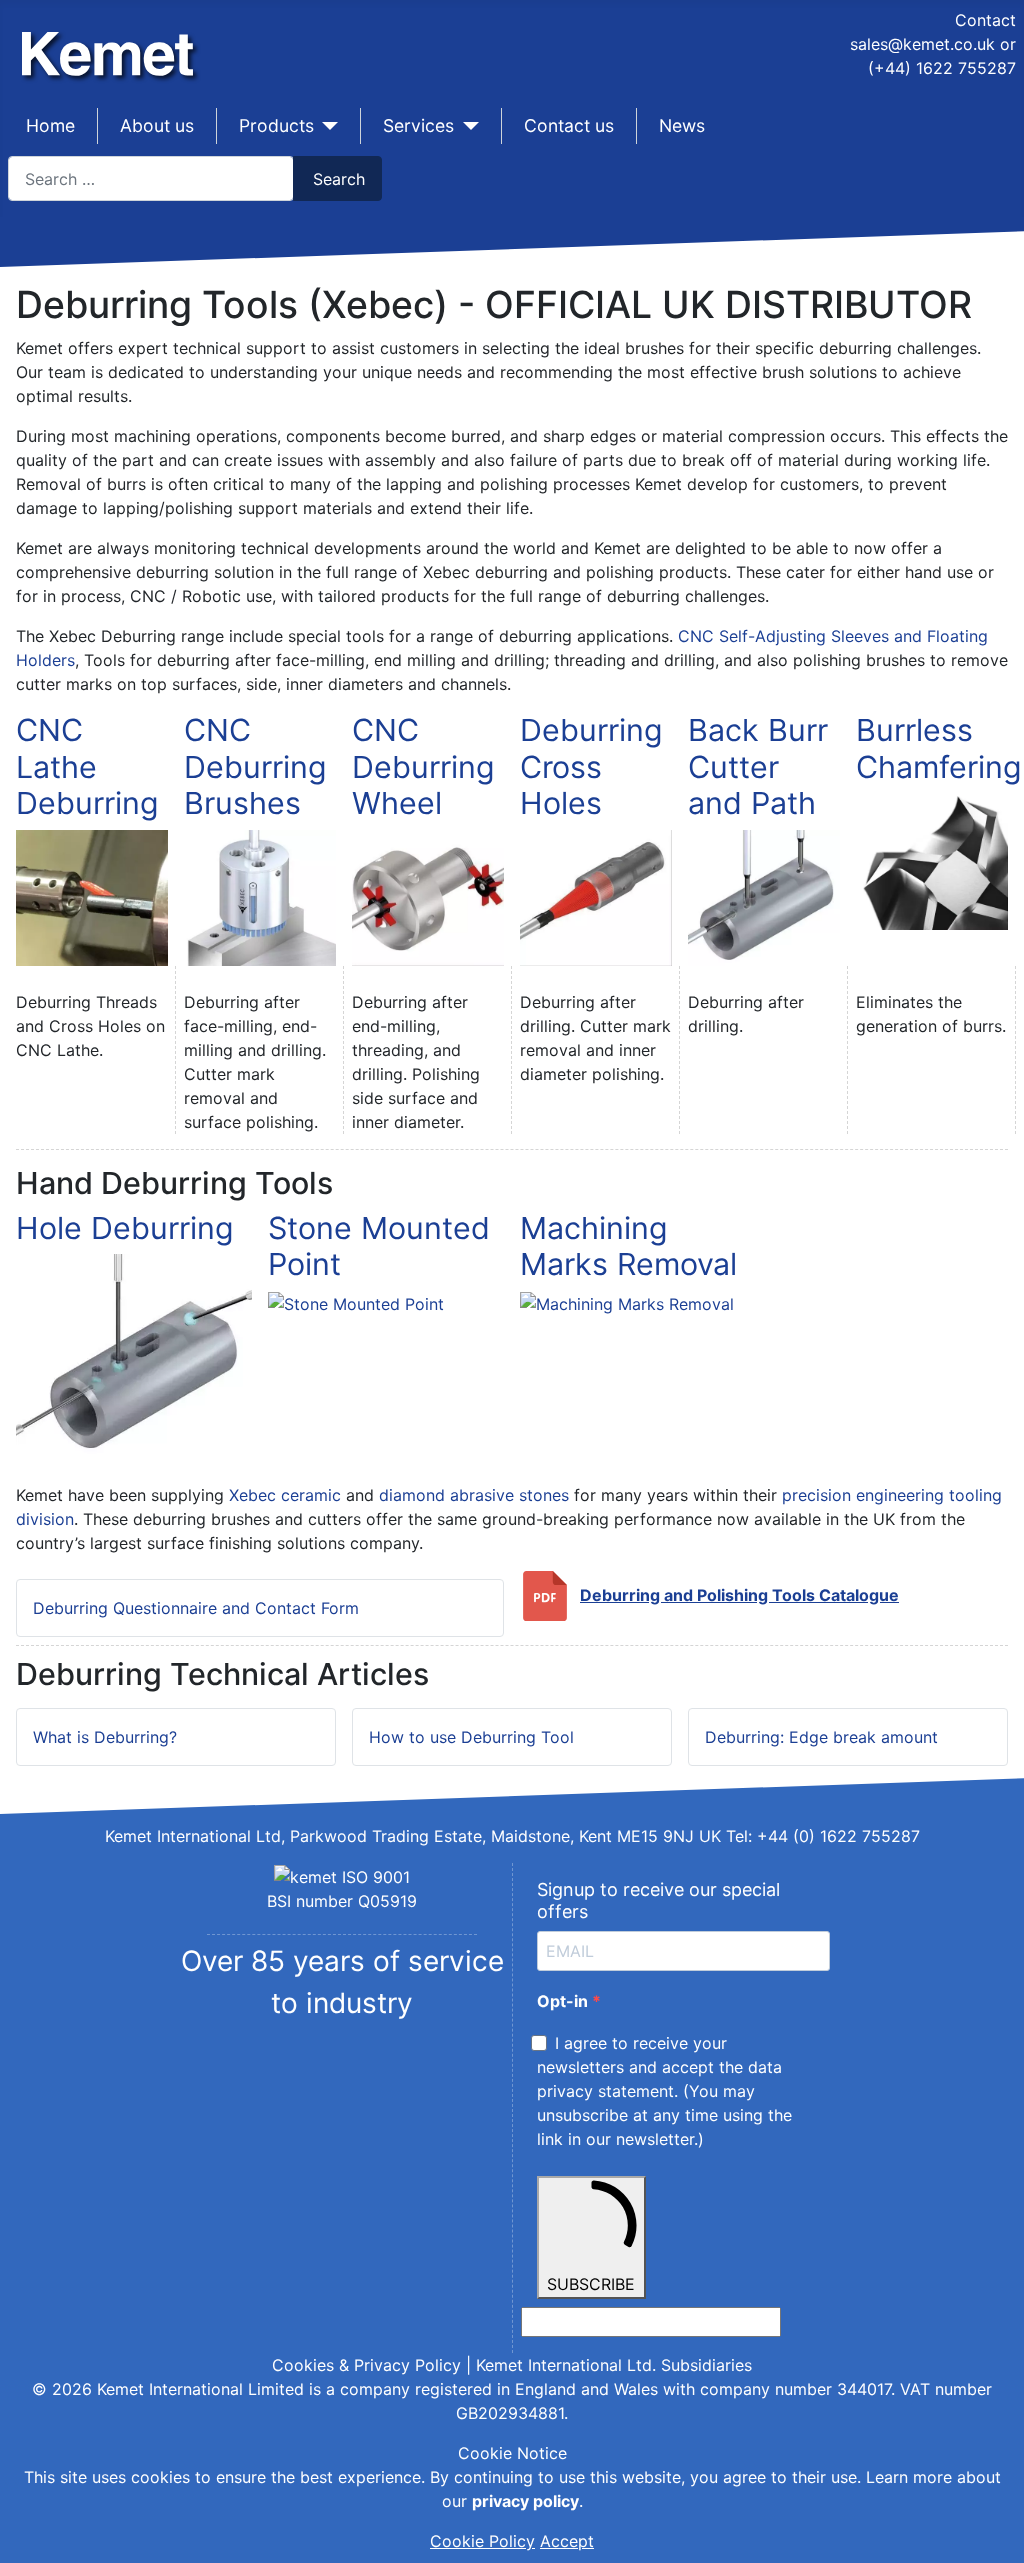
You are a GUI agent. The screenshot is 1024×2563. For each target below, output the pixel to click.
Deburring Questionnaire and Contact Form (196, 1608)
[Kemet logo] (113, 38)
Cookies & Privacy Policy (366, 2365)
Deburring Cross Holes (591, 766)
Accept (567, 2541)
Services (418, 125)
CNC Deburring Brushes (255, 766)
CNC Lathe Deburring (87, 766)
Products (276, 125)
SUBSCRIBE (591, 2284)
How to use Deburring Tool (471, 1737)
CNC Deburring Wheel (423, 766)
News (682, 125)
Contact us (569, 125)
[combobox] (151, 178)
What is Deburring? (105, 1737)
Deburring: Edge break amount (821, 1737)
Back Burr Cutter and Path (758, 766)
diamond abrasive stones (474, 1495)
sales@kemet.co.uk (922, 44)
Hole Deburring (125, 1228)
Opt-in (564, 2001)
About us (157, 125)
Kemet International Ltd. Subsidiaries (614, 2365)
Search (339, 179)
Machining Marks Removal (628, 1246)
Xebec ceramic (285, 1495)
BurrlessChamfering (939, 748)
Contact (985, 20)
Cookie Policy (482, 2541)
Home (50, 125)
